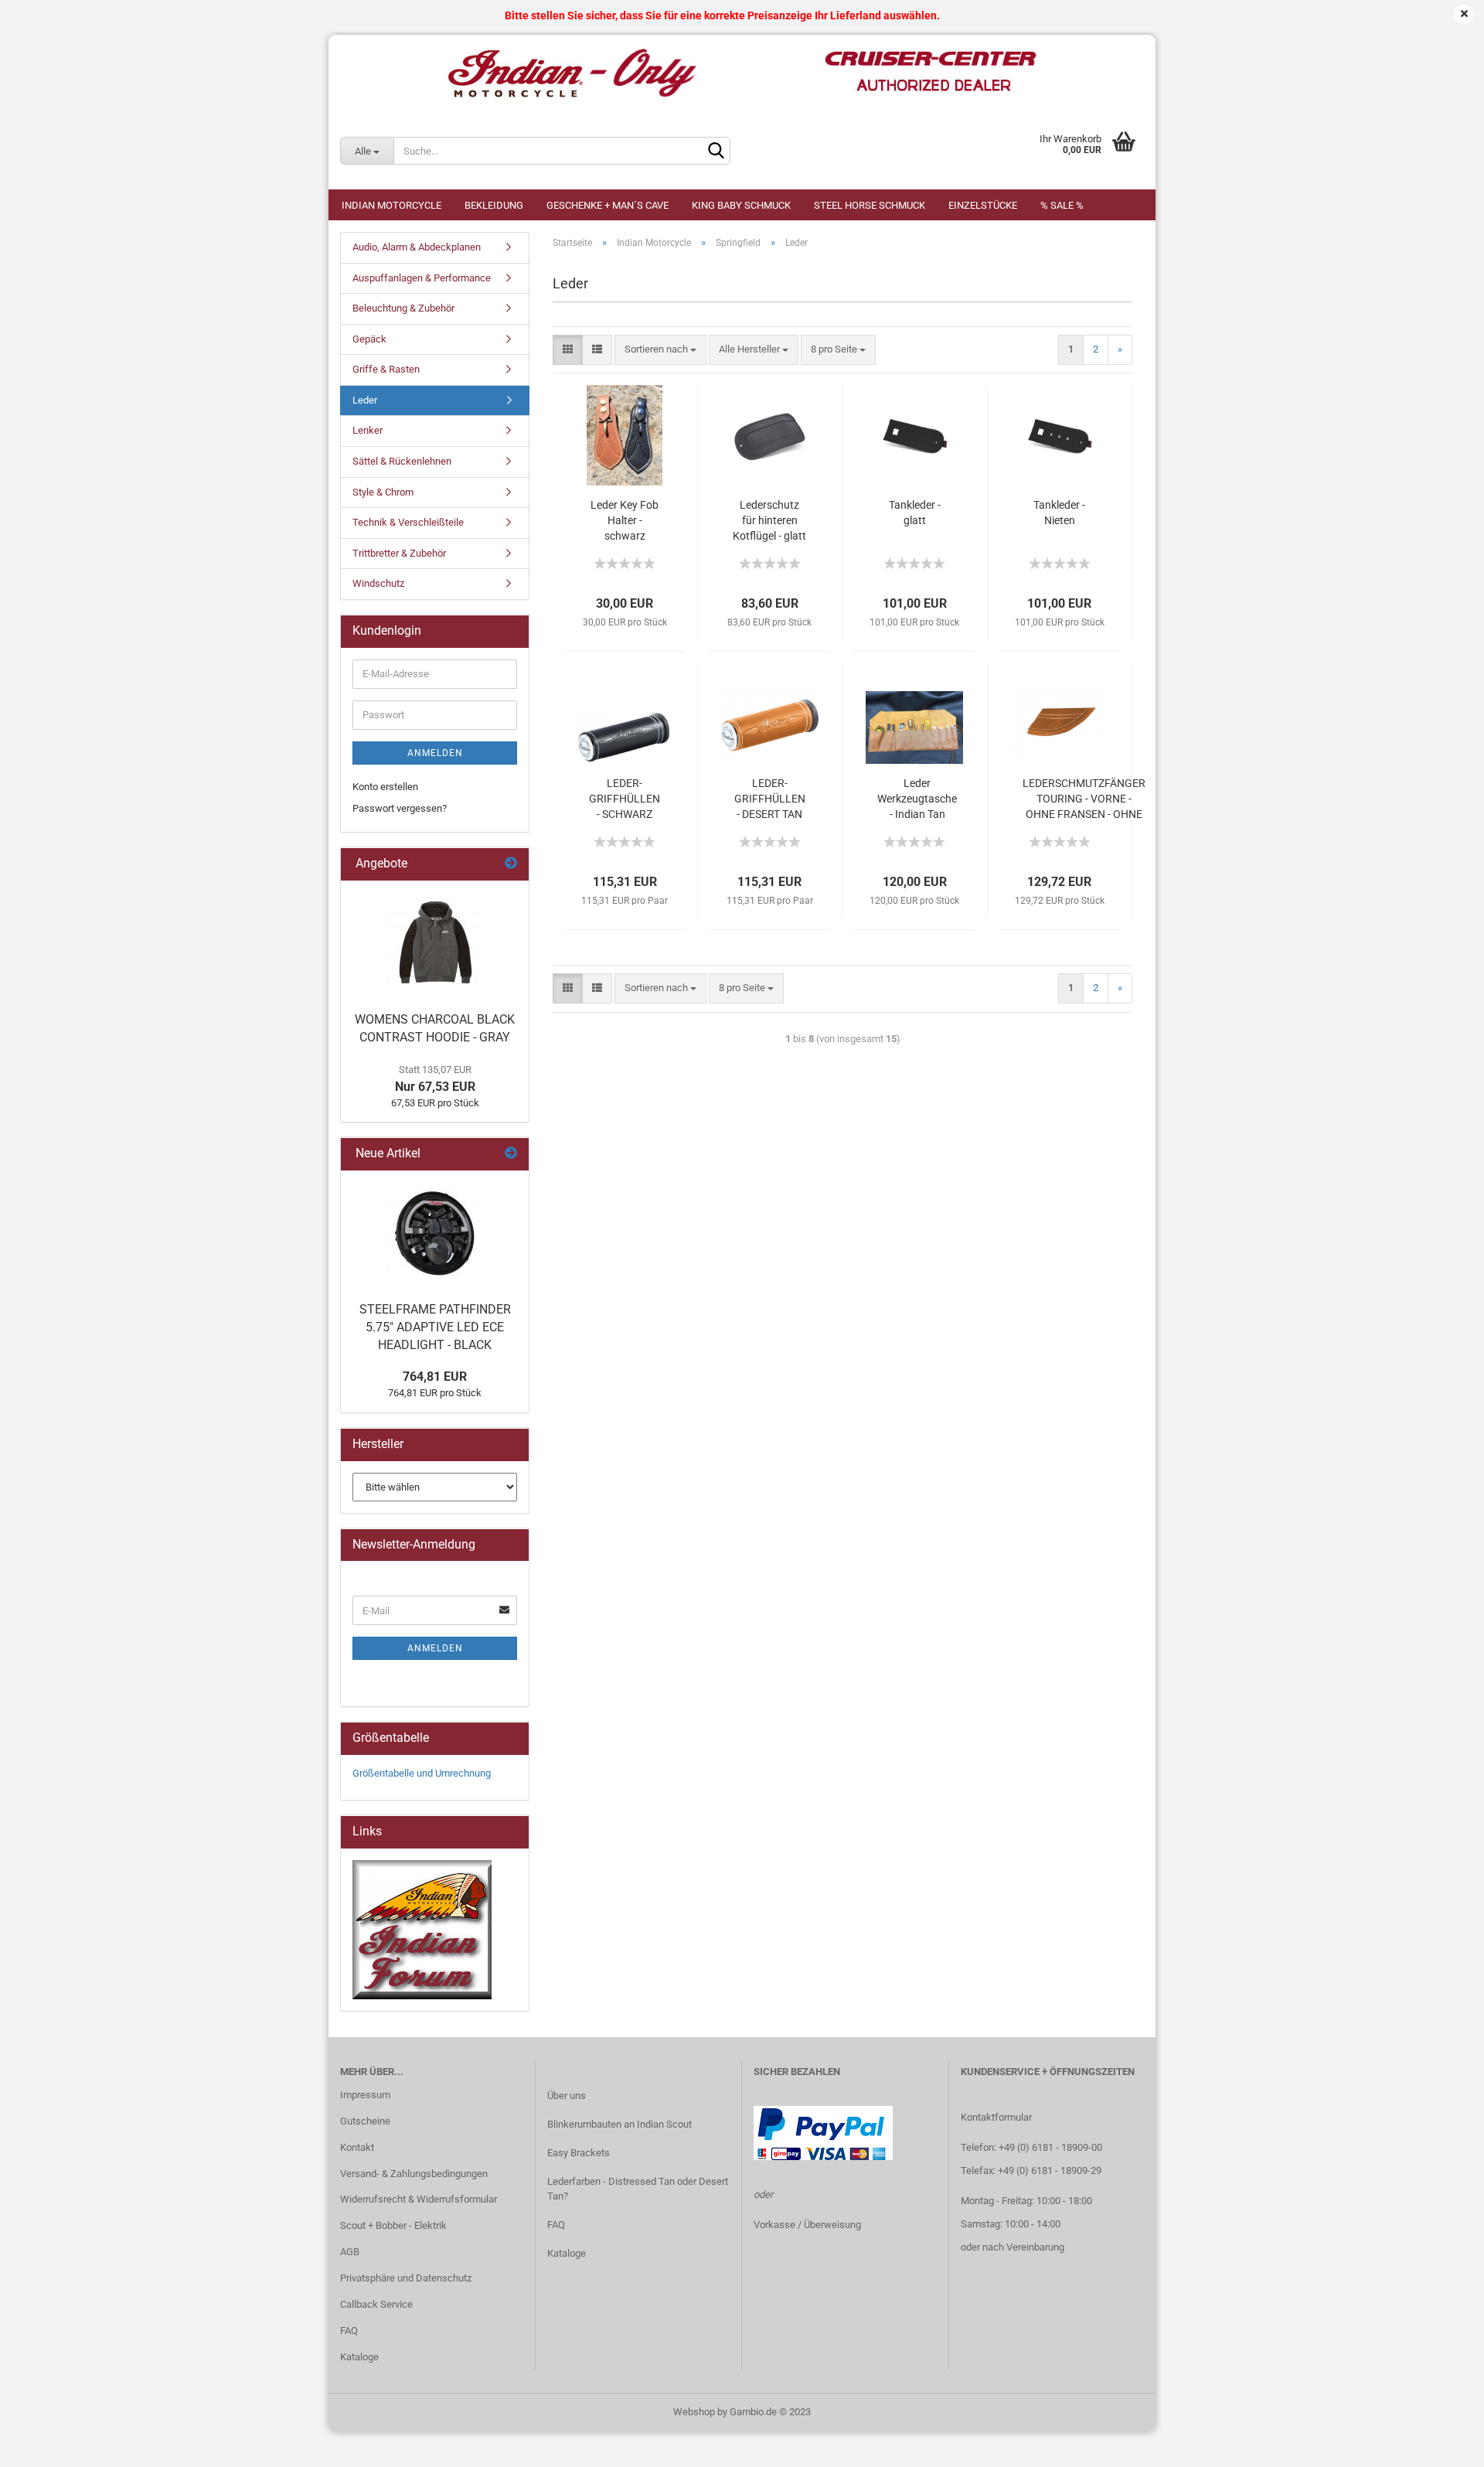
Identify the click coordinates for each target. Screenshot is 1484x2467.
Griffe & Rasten (386, 369)
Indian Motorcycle (391, 205)
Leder (365, 400)
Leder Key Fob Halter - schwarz (625, 520)
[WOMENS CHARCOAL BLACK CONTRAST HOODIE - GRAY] (435, 942)
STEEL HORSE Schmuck (870, 205)
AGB (350, 2252)
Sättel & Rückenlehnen (402, 461)
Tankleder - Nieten (1059, 513)
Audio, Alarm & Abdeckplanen (417, 247)
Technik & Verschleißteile (408, 522)
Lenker (368, 430)
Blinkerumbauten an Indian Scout (619, 2124)
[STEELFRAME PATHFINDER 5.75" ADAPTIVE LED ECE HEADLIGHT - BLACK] (435, 1232)
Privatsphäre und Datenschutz (406, 2278)
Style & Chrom (383, 492)
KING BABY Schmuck (741, 205)
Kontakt (357, 2147)
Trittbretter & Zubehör (399, 553)
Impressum (365, 2095)
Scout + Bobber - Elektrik (393, 2225)
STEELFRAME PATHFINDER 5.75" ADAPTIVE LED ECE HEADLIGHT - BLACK (435, 1327)
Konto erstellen (385, 787)
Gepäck (369, 339)
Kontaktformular (996, 2117)
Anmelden (435, 753)
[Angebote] (511, 864)
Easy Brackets (579, 2153)
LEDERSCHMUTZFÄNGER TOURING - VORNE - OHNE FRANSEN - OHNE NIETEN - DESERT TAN (1084, 799)
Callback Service (376, 2304)
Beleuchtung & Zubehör (403, 308)
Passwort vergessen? (400, 808)
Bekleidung (494, 205)
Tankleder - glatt (915, 513)
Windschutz (378, 583)
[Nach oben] (1441, 2444)
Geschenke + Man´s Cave (608, 205)
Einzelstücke (983, 205)
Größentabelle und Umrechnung (422, 1773)
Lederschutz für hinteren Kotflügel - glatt (769, 520)
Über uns (567, 2096)
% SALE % (1062, 205)
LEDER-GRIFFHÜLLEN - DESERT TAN (770, 799)
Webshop (694, 2412)
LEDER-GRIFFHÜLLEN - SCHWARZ (625, 799)
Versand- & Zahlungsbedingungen (414, 2174)
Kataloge (359, 2357)
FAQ (349, 2331)
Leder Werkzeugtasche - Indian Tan (917, 799)
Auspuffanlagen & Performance (422, 278)
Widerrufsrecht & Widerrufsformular (419, 2199)
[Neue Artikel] (511, 1154)
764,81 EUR (435, 1377)
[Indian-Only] (742, 73)
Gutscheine (365, 2121)
